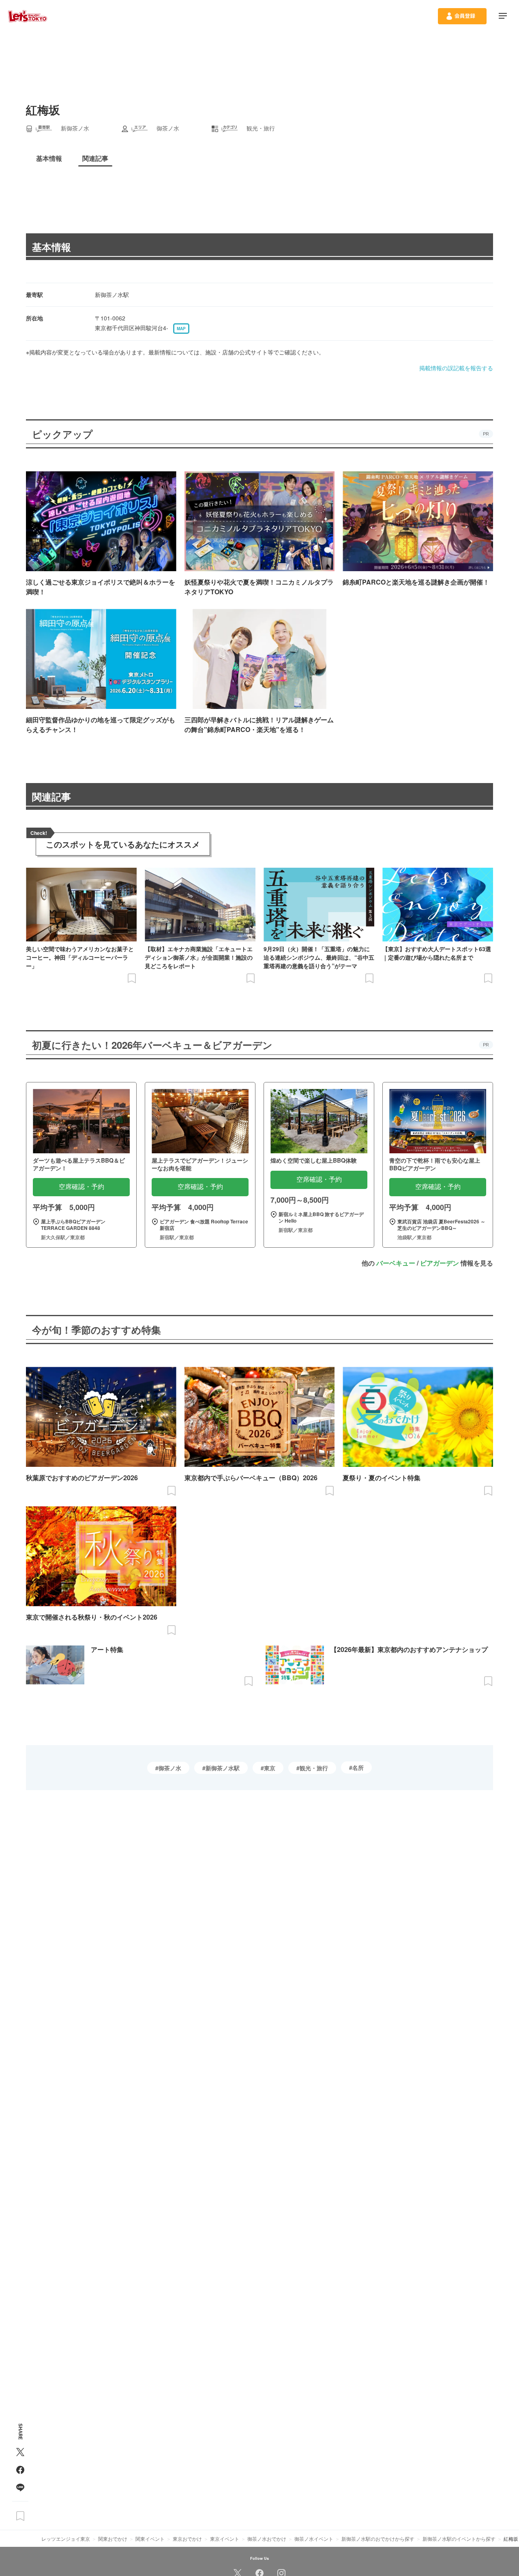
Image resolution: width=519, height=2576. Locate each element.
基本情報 (51, 247)
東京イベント (225, 2539)
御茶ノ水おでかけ (267, 2539)
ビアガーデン (440, 1263)
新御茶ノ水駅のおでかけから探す (378, 2539)
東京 (270, 1768)
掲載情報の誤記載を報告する (456, 368)
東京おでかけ (187, 2539)
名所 (358, 1767)
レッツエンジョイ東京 (66, 2539)
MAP (181, 329)
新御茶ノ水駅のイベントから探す (459, 2539)
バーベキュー (396, 1263)
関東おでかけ (113, 2539)
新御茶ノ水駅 (223, 1768)
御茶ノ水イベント (314, 2539)
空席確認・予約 (81, 1187)
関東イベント (150, 2539)
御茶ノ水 (170, 1768)
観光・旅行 (314, 1768)
